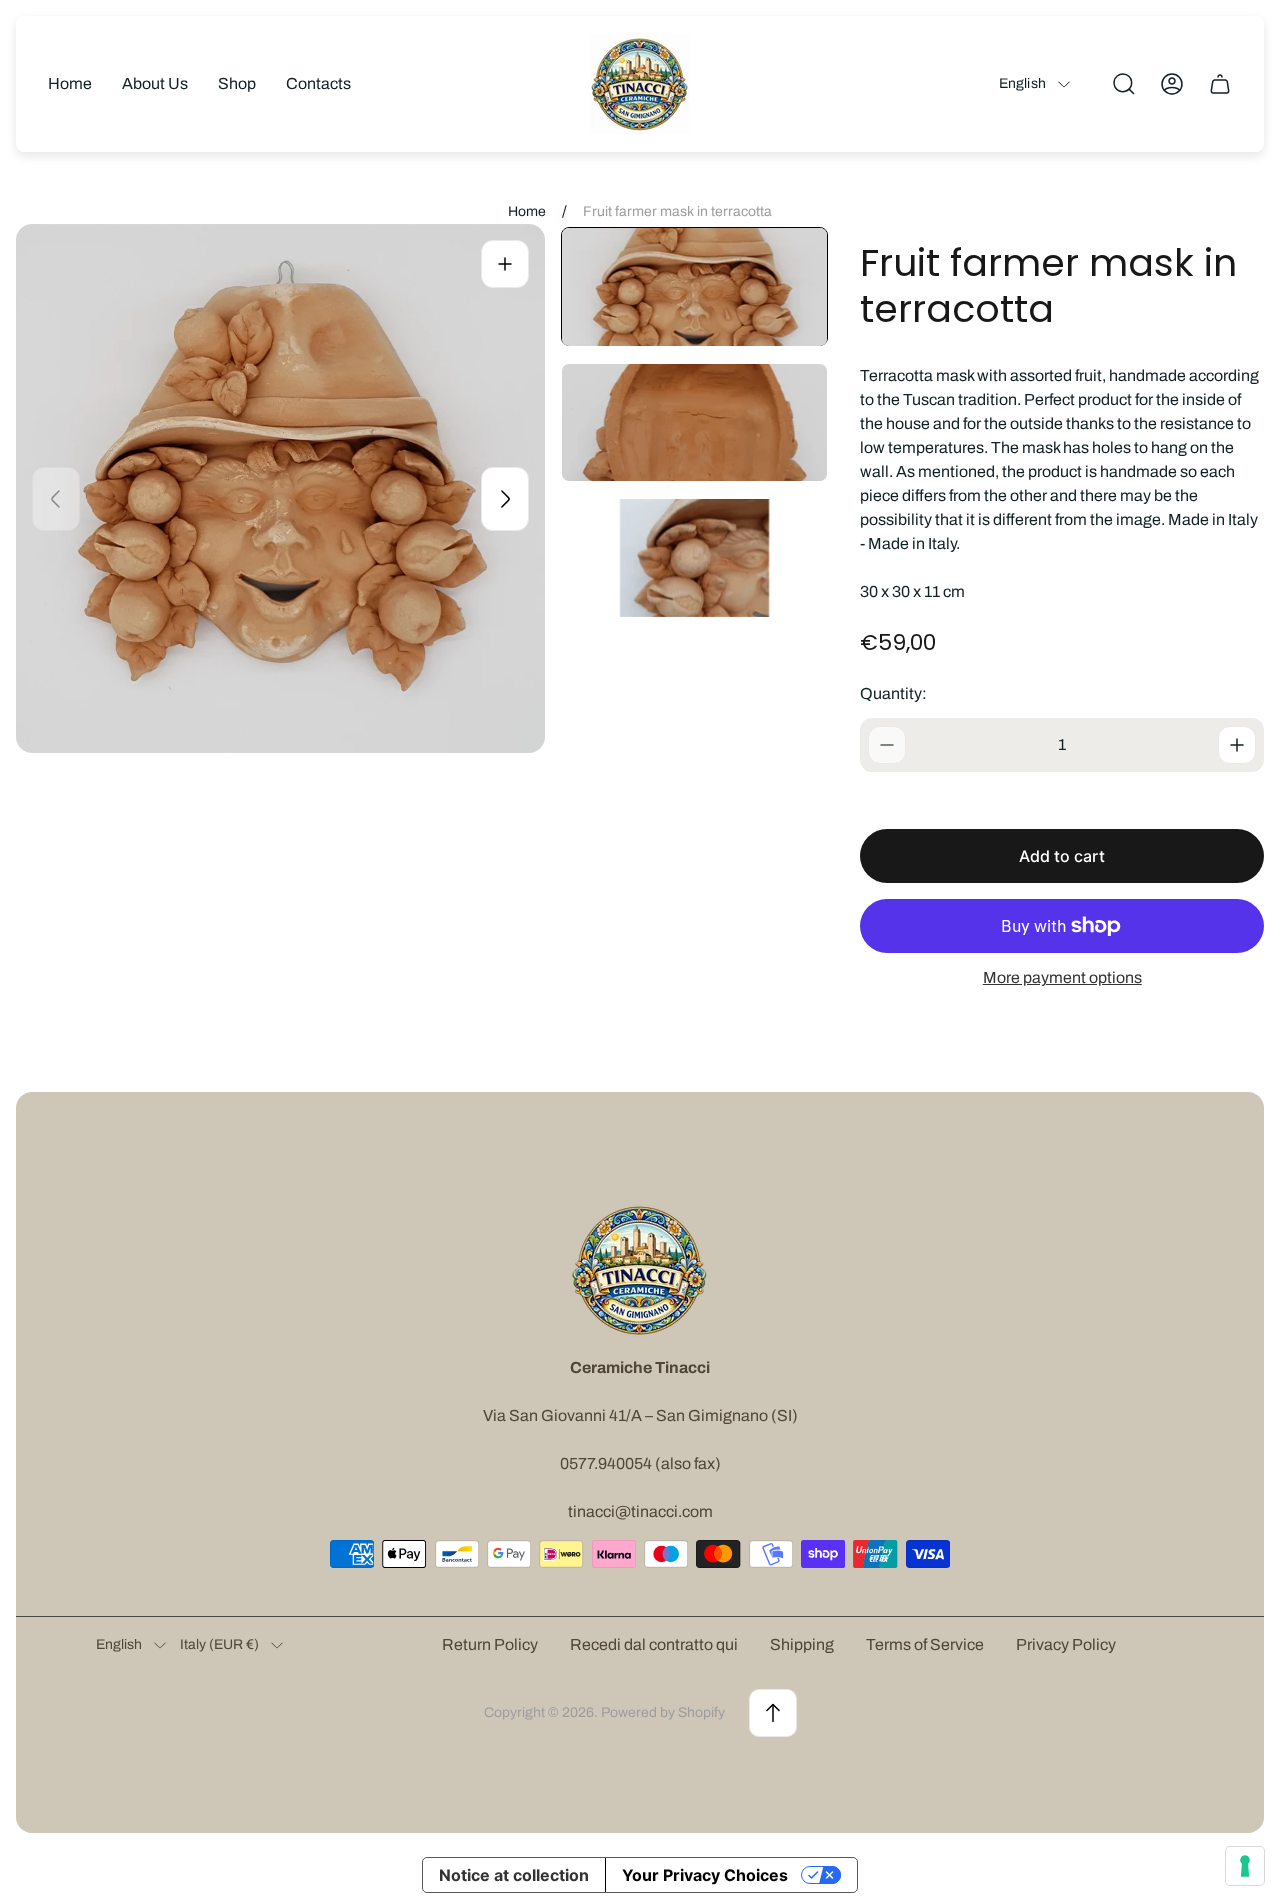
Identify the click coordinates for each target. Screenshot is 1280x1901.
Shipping (802, 1644)
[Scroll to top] (773, 1713)
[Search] (1124, 84)
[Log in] (1172, 84)
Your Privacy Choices (705, 1875)
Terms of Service (925, 1644)
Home (527, 211)
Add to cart (1062, 856)
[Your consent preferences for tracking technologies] (1245, 1866)
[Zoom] (505, 264)
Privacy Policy (1066, 1644)
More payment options (1062, 977)
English (1022, 83)
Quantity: (893, 693)
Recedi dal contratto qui (654, 1644)
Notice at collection (514, 1875)
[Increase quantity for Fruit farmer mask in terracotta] (1237, 745)
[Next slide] (505, 499)
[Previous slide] (56, 499)
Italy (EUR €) (219, 1644)
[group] (694, 287)
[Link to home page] (640, 1270)
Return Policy (490, 1644)
